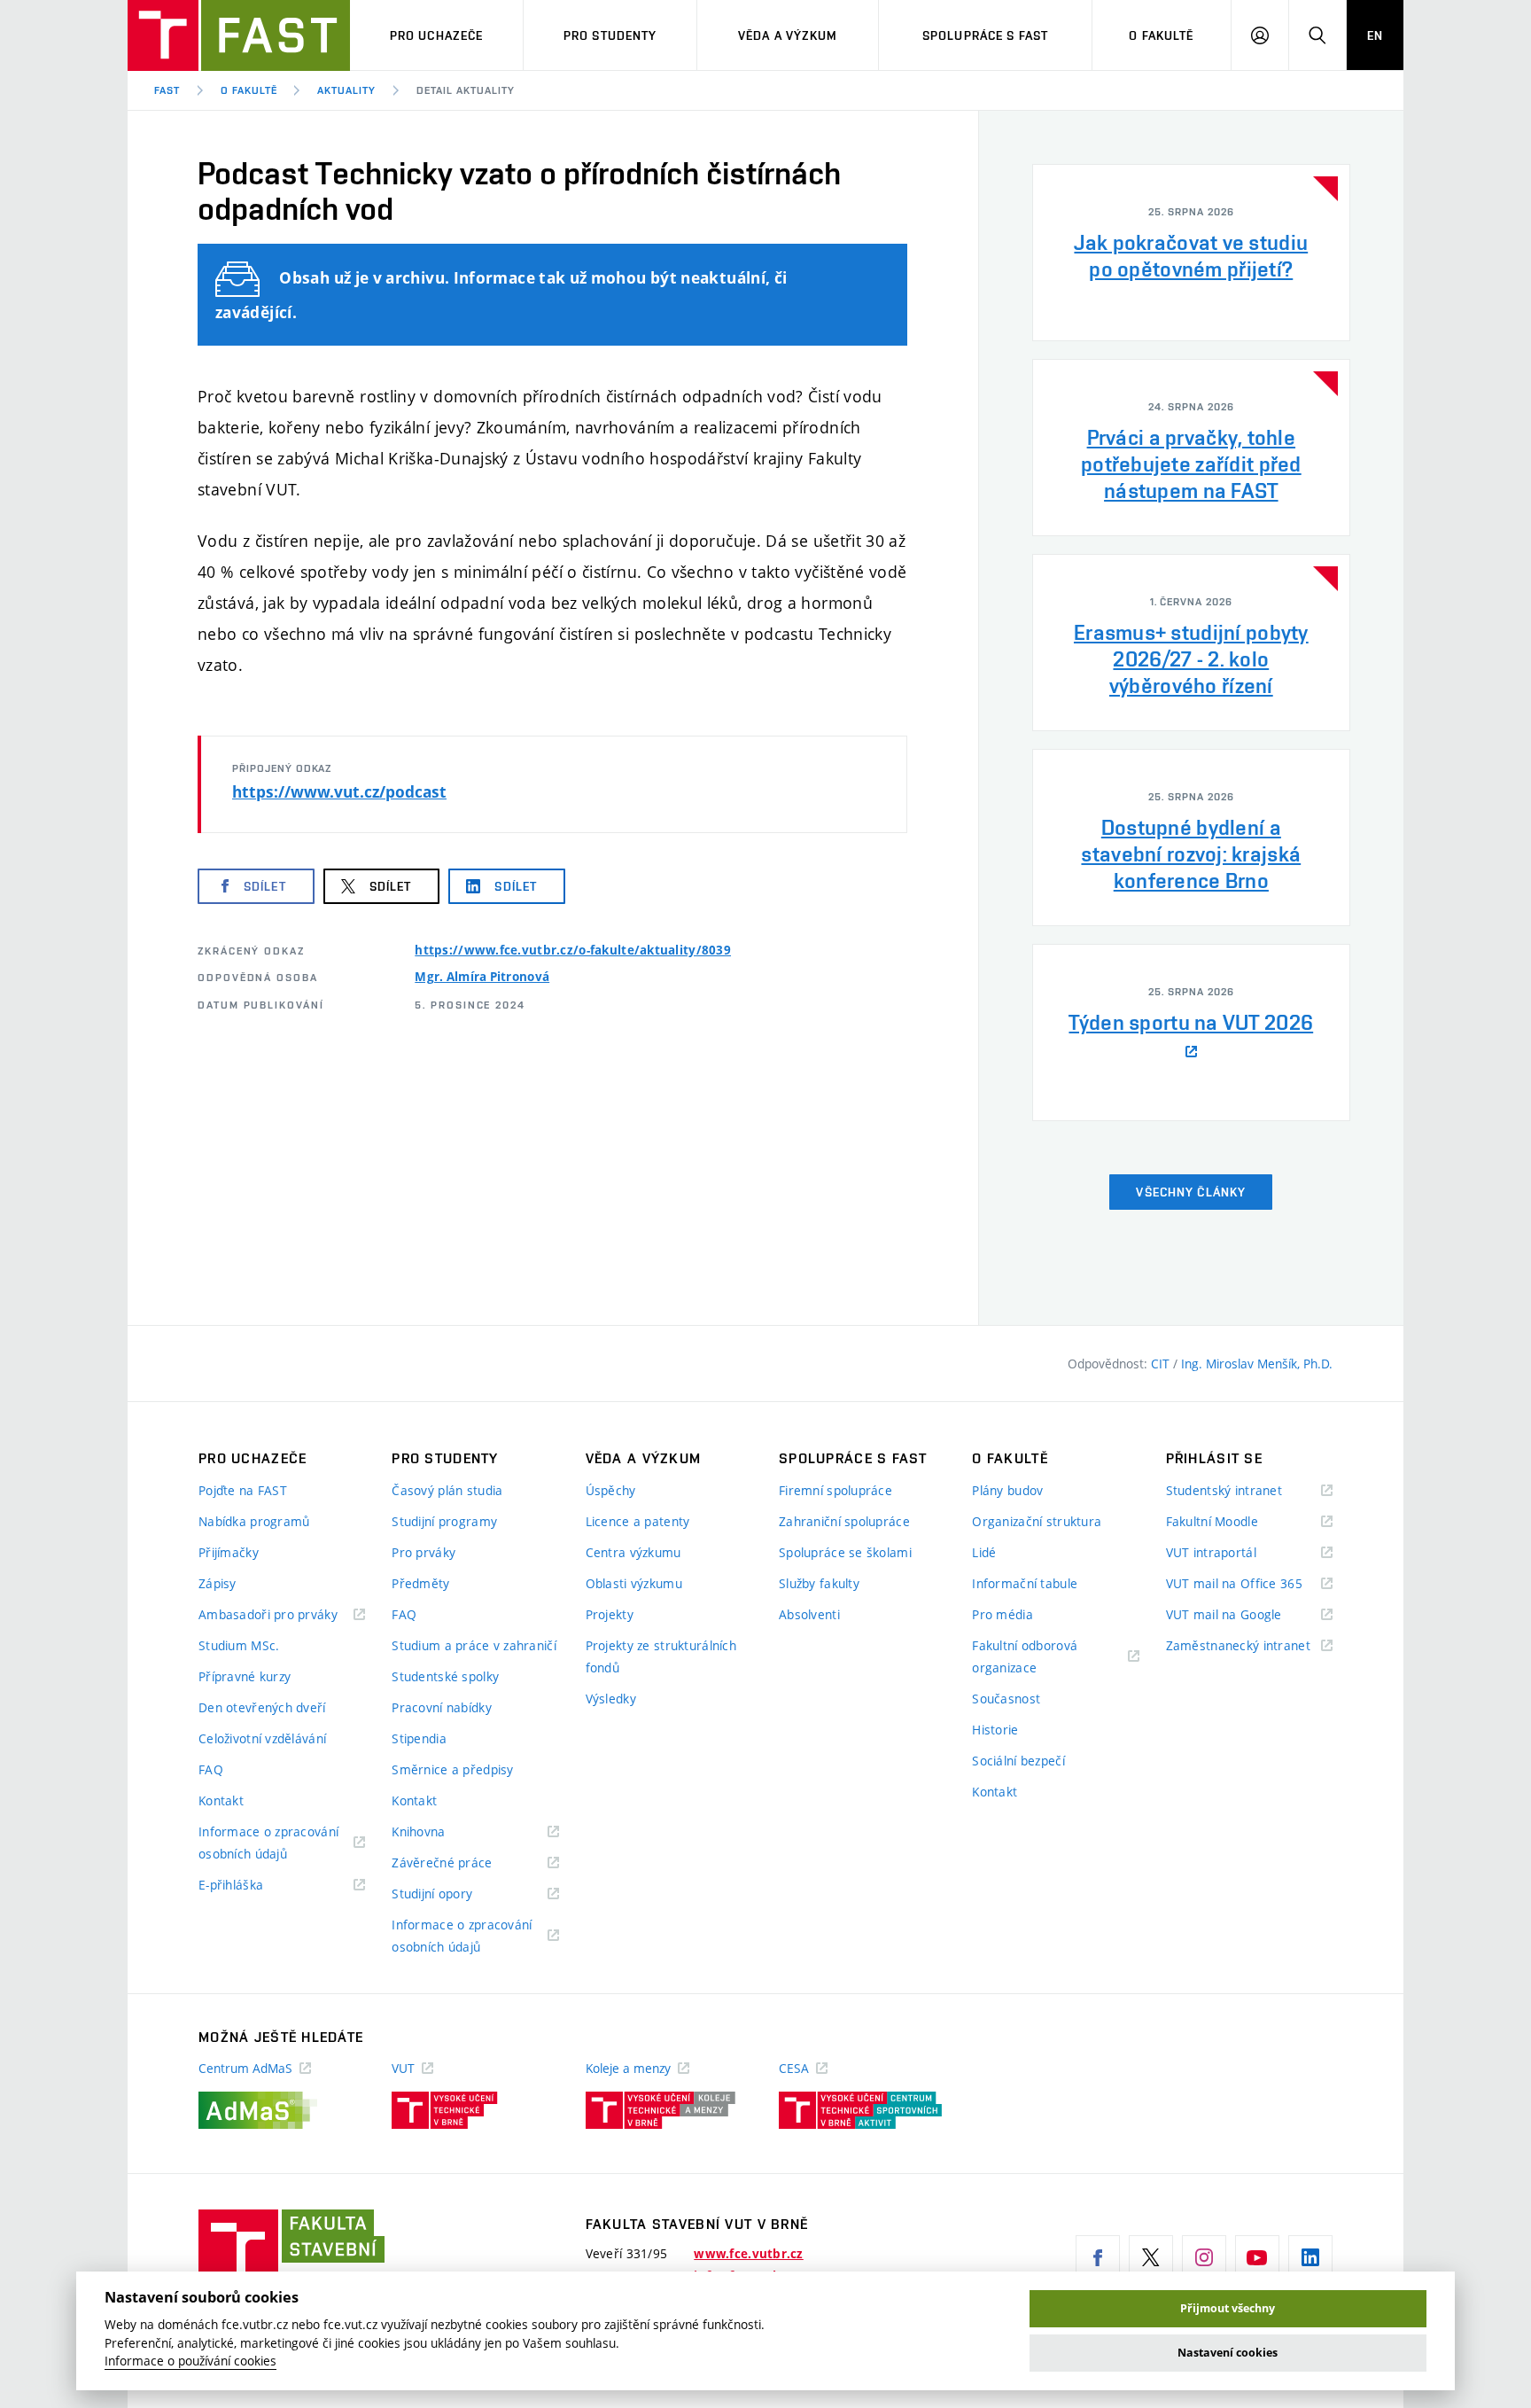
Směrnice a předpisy (452, 1769)
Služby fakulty (819, 1583)
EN (1375, 35)
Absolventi (809, 1614)
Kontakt (221, 1800)
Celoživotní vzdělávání (262, 1738)
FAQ (211, 1769)
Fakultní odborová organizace (1026, 1658)
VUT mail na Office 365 (1249, 1584)
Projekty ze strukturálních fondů (661, 1656)
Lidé (984, 1552)
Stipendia (419, 1738)
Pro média (1003, 1614)
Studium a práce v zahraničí (474, 1645)
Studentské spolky (445, 1676)
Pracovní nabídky (441, 1707)
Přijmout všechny (1228, 2308)
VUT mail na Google (1246, 1615)
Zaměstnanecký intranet (1249, 1646)
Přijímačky (229, 1552)
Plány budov (1007, 1490)
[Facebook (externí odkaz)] (1098, 2257)
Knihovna (441, 1832)
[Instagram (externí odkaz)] (1204, 2257)
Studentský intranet (1247, 1491)
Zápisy (218, 1583)
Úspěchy (611, 1490)
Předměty (420, 1583)
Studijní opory (454, 1894)
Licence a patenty (638, 1521)
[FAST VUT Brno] (239, 35)
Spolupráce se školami (845, 1552)
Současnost (1006, 1699)
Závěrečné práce (464, 1863)
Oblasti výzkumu (634, 1583)
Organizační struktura (1037, 1521)
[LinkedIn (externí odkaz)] (1310, 2257)
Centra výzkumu (633, 1552)
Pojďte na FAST (243, 1490)
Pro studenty (610, 35)
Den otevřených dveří (262, 1707)
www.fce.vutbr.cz (748, 2254)
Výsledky (611, 1699)
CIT (1162, 1364)
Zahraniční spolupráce (844, 1521)
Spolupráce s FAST (985, 35)
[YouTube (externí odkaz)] (1257, 2257)
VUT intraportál (1233, 1553)
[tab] (1191, 253)
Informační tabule (1025, 1583)
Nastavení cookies (1228, 2353)
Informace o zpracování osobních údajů (268, 1844)
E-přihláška (253, 1886)
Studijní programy (444, 1521)
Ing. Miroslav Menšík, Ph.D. (1257, 1364)
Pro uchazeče (436, 35)
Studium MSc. (239, 1645)
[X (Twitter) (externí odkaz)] (1151, 2257)
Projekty (610, 1614)
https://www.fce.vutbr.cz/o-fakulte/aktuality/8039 (573, 950)
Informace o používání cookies (190, 2361)
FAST (167, 90)
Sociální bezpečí (1018, 1761)
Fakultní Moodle (1234, 1522)
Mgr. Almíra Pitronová (482, 977)
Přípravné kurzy (245, 1676)
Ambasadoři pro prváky (282, 1615)
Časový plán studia (447, 1490)
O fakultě (1161, 35)
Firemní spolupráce (835, 1490)
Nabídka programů (254, 1521)
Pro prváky (424, 1552)
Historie (995, 1730)
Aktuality (346, 90)
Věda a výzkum (788, 35)
